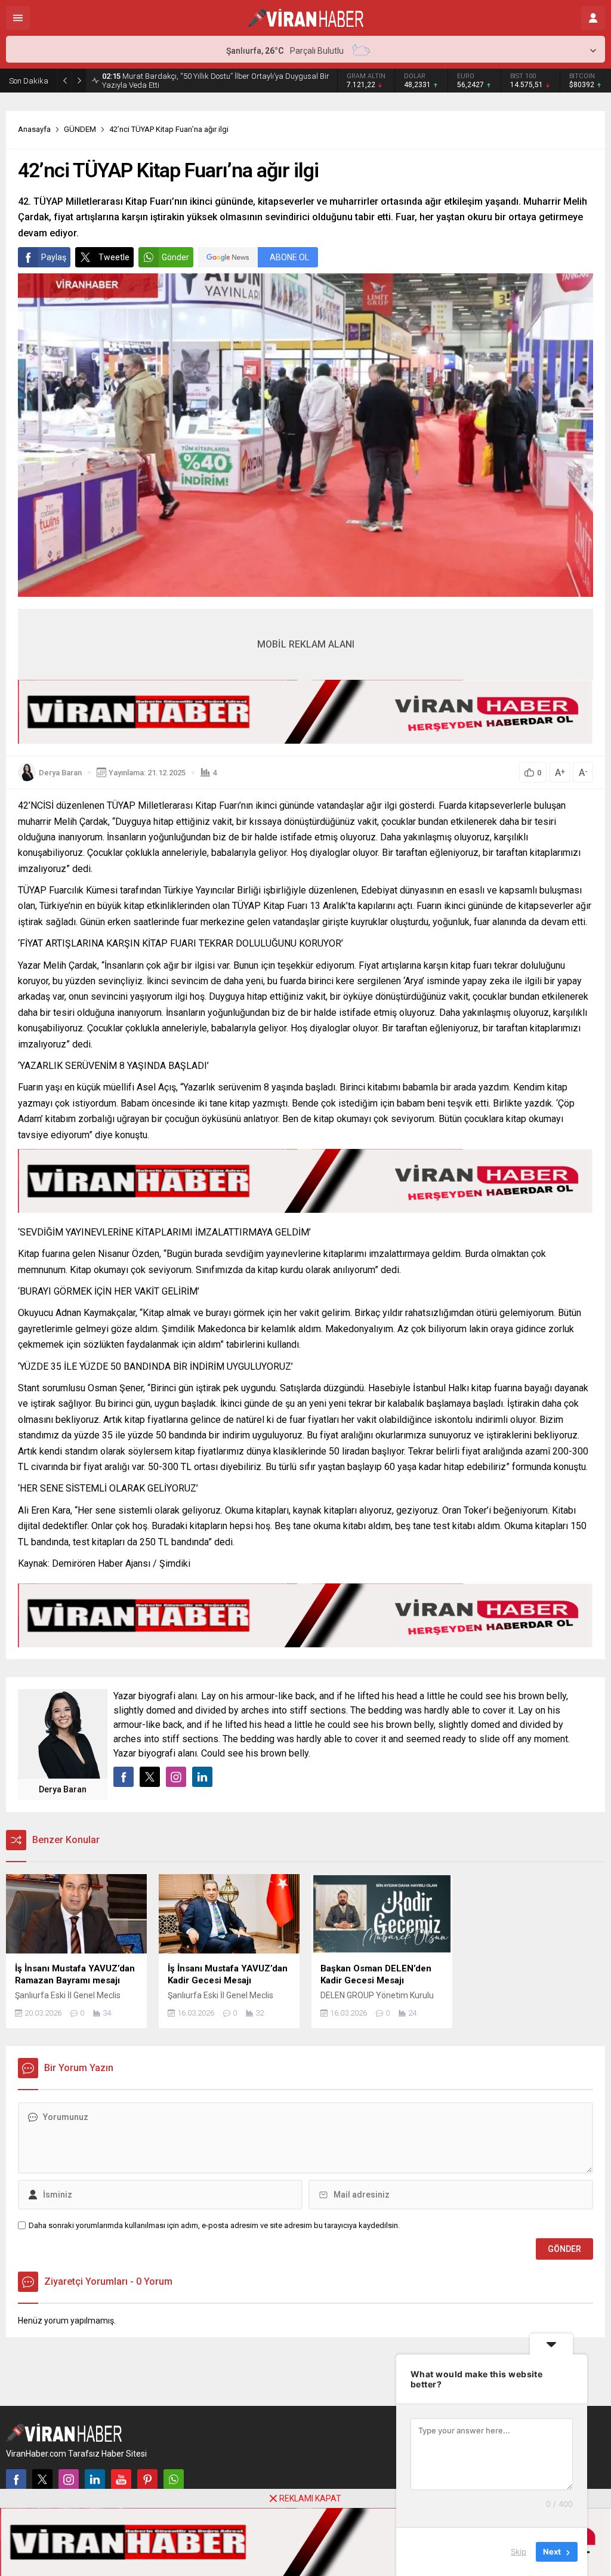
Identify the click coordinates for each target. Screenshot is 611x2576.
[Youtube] (121, 2479)
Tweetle (114, 257)
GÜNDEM (80, 129)
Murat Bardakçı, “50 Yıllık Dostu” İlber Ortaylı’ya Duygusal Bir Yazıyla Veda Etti (216, 81)
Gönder (175, 257)
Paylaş (54, 257)
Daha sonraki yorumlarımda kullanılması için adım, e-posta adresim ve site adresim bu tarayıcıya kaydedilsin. (214, 2225)
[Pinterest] (147, 2479)
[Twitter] (42, 2479)
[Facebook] (16, 2479)
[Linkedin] (95, 2479)
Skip (519, 2552)
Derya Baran (60, 773)
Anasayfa (34, 129)
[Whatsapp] (174, 2479)
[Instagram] (69, 2479)
